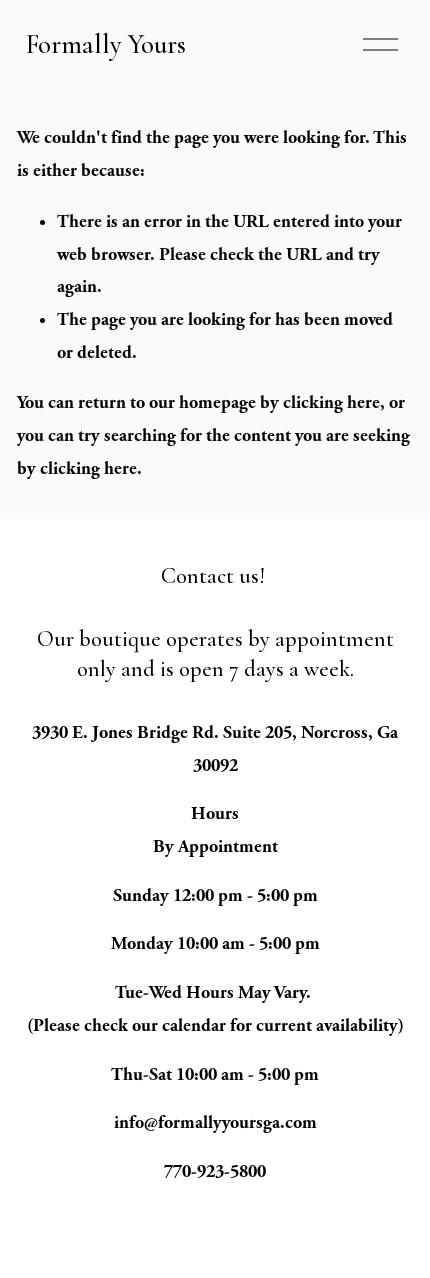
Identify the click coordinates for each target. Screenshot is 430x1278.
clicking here (331, 402)
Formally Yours (106, 44)
